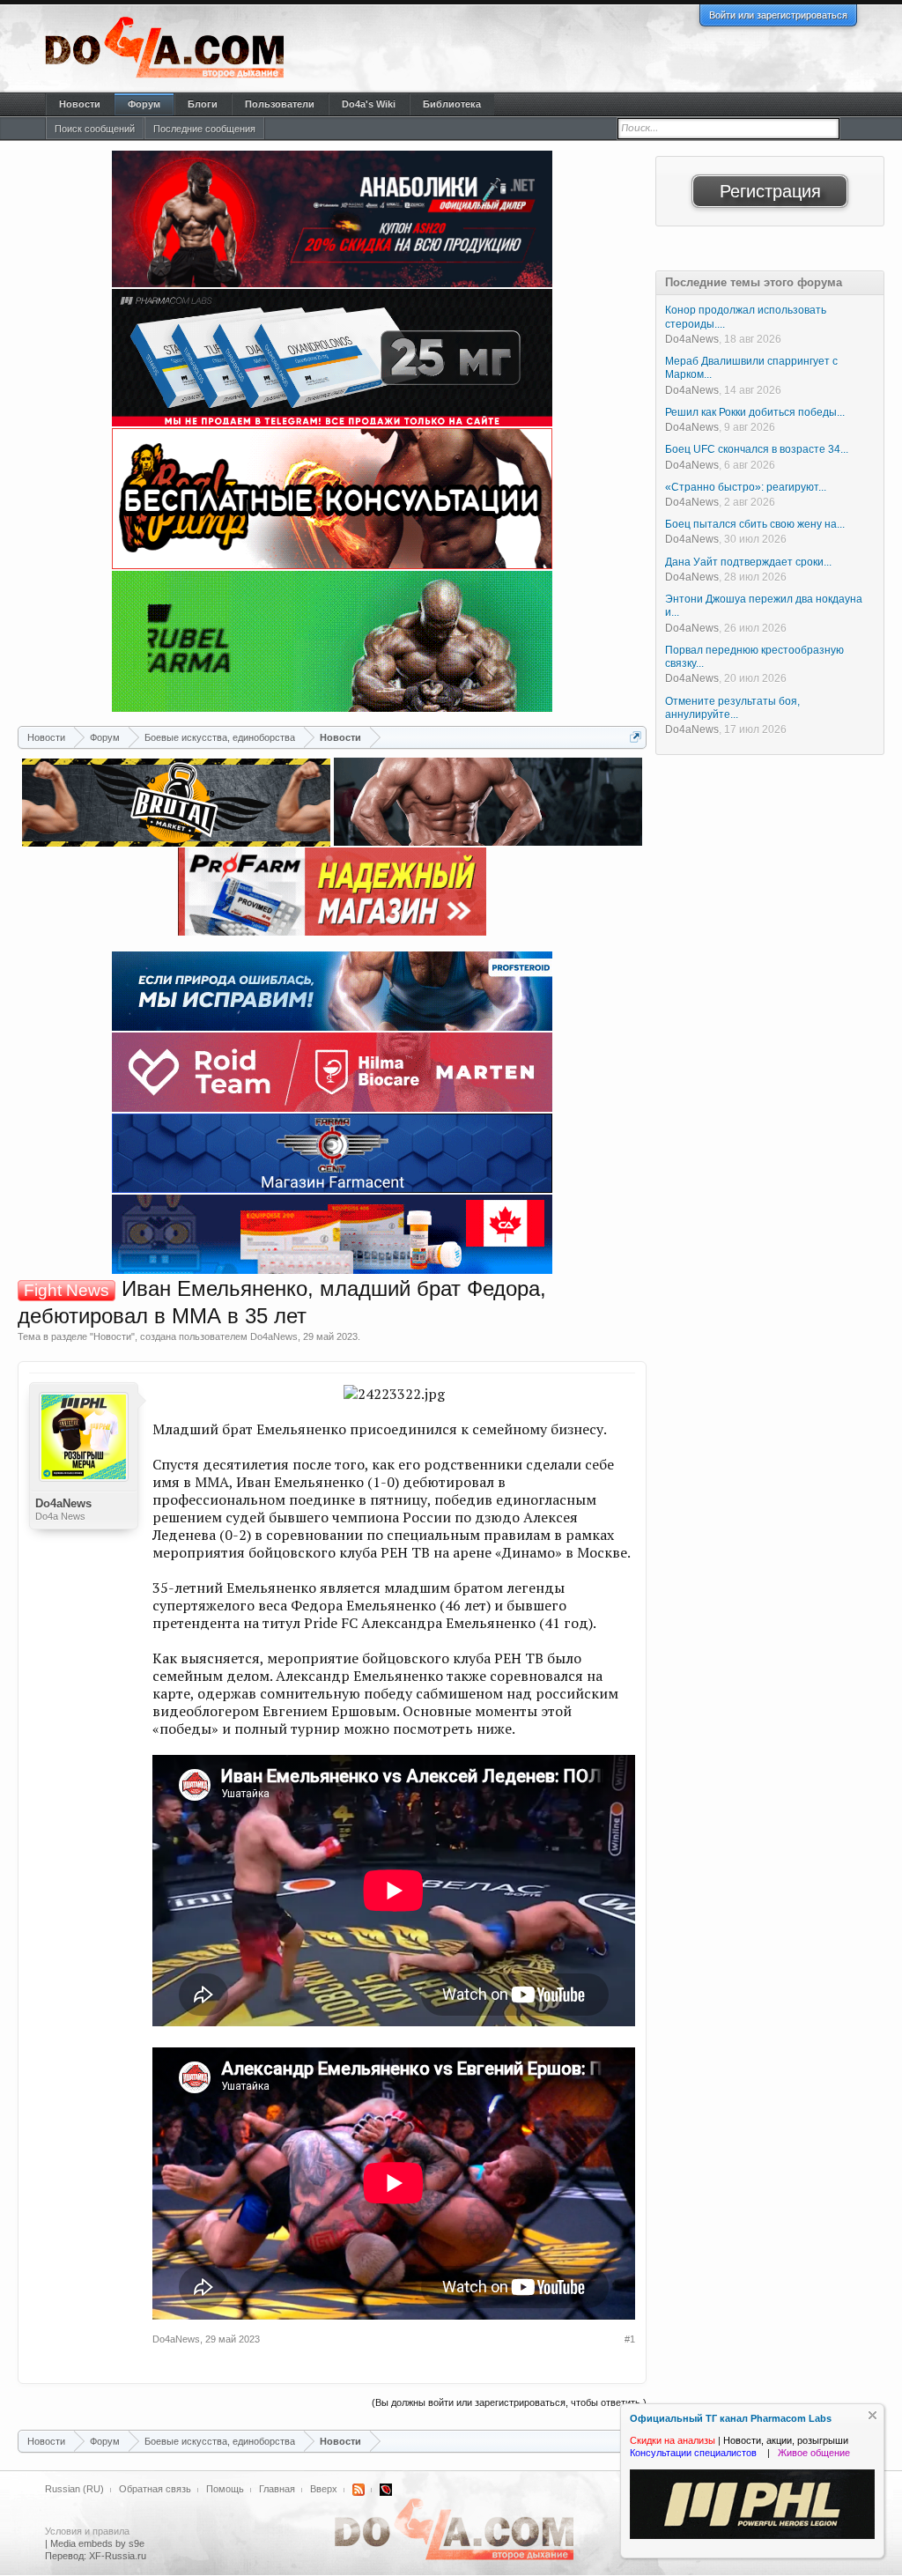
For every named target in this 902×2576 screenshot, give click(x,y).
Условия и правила (87, 2531)
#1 (630, 2339)
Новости (112, 1336)
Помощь (225, 2489)
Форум (144, 104)
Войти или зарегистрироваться (778, 15)
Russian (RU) (74, 2489)
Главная (277, 2489)
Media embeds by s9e (97, 2543)
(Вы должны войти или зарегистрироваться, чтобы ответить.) (509, 2402)
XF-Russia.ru (118, 2556)
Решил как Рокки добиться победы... (755, 412)
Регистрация (770, 191)
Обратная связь (155, 2489)
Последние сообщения (204, 129)
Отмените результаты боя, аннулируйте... (732, 708)
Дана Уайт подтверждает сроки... (748, 562)
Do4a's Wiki (369, 104)
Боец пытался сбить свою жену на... (755, 524)
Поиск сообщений (95, 129)
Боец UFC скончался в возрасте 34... (757, 449)
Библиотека (452, 104)
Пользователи (280, 104)
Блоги (203, 104)
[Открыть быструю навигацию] (636, 737)
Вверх (324, 2489)
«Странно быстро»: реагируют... (746, 487)
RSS (359, 2490)
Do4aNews (274, 1336)
